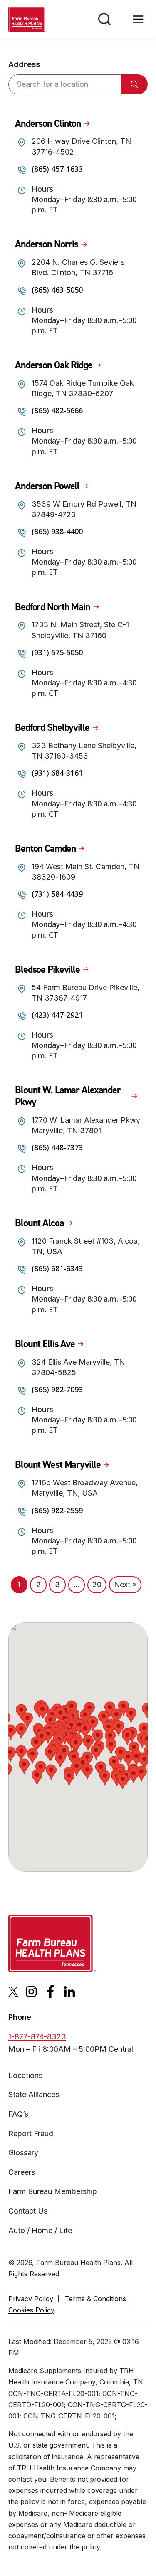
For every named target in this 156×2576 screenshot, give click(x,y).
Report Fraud (31, 2134)
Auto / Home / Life (40, 2230)
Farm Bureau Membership (53, 2191)
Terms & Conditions (95, 2299)
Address (24, 64)
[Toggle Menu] (138, 19)
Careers (22, 2172)
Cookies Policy (31, 2310)
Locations (25, 2075)
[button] (79, 1727)
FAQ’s (18, 2114)
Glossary (23, 2153)
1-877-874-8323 (37, 2037)
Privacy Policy (31, 2299)
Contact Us (28, 2211)
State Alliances (34, 2094)
